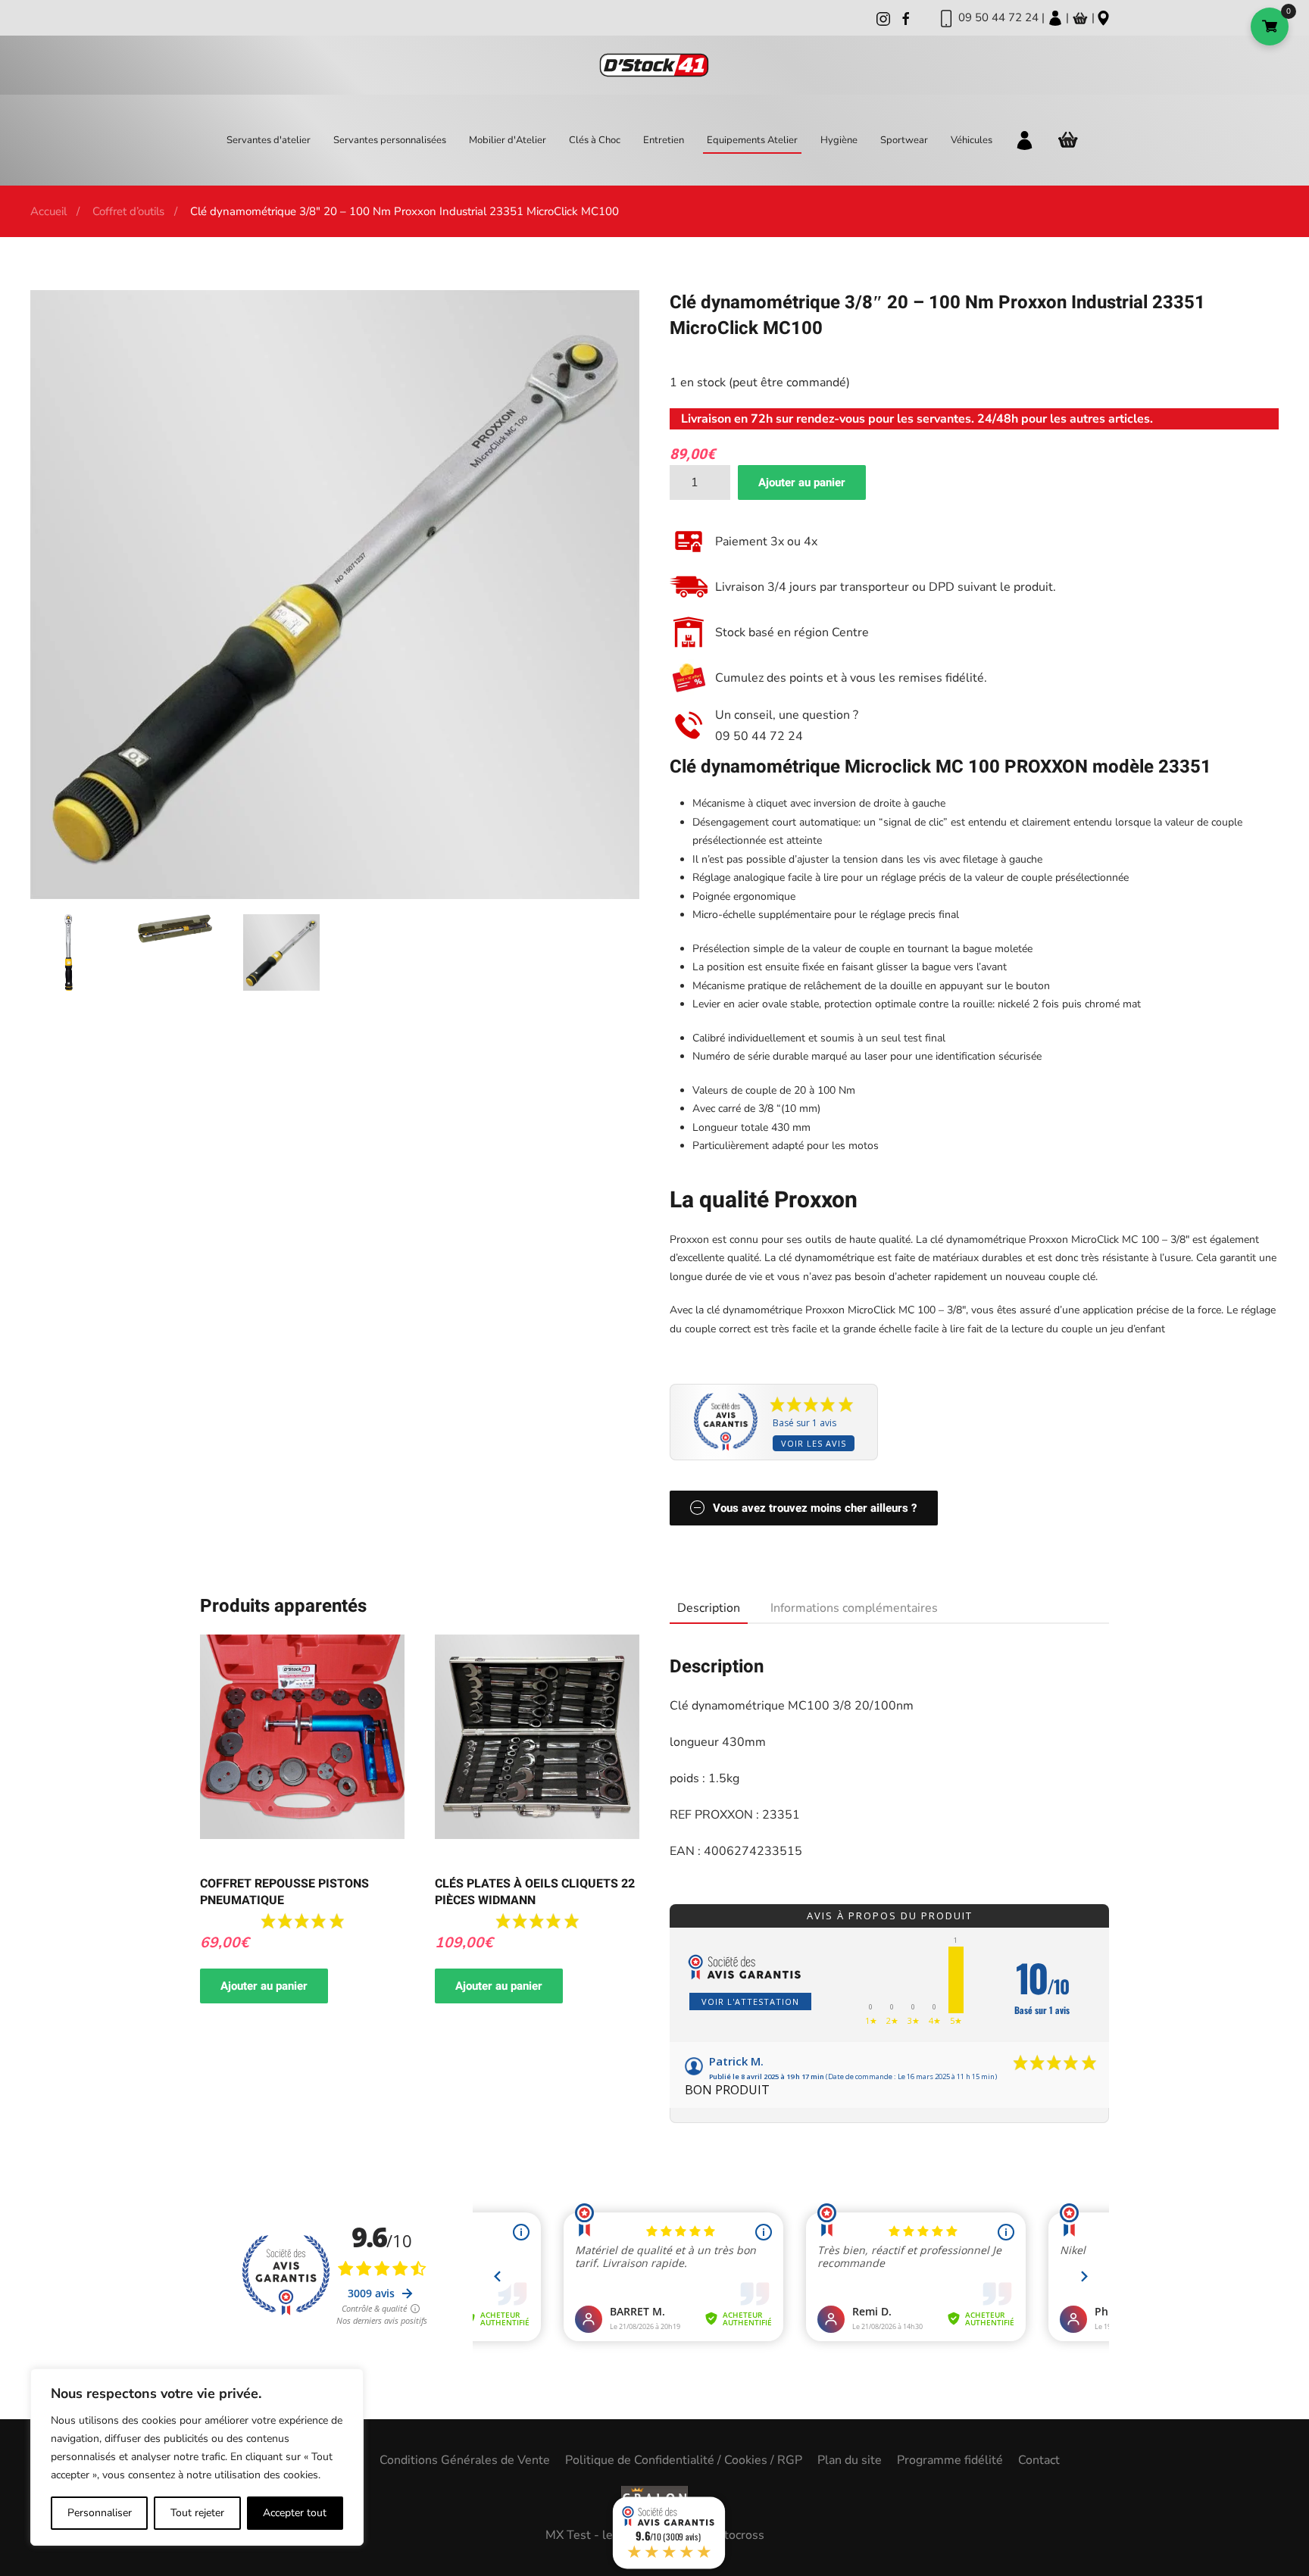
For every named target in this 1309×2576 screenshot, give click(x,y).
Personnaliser (100, 2513)
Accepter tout (295, 2513)
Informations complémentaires (854, 1608)
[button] (69, 952)
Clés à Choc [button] (595, 140)
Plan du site (850, 2460)
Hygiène (839, 140)
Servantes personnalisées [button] (390, 140)
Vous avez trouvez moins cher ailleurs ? (815, 1508)
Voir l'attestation (750, 2001)
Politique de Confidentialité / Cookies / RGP (684, 2460)
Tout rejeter (197, 2513)
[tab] (701, 1609)
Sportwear (904, 140)
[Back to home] (654, 66)
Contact (1039, 2460)
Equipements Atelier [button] (752, 140)
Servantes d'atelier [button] (269, 140)
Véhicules (972, 140)
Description (709, 1608)
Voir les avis (814, 1443)
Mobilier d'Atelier (508, 140)
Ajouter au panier (802, 482)
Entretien (664, 140)
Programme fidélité (950, 2460)
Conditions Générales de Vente (465, 2460)
